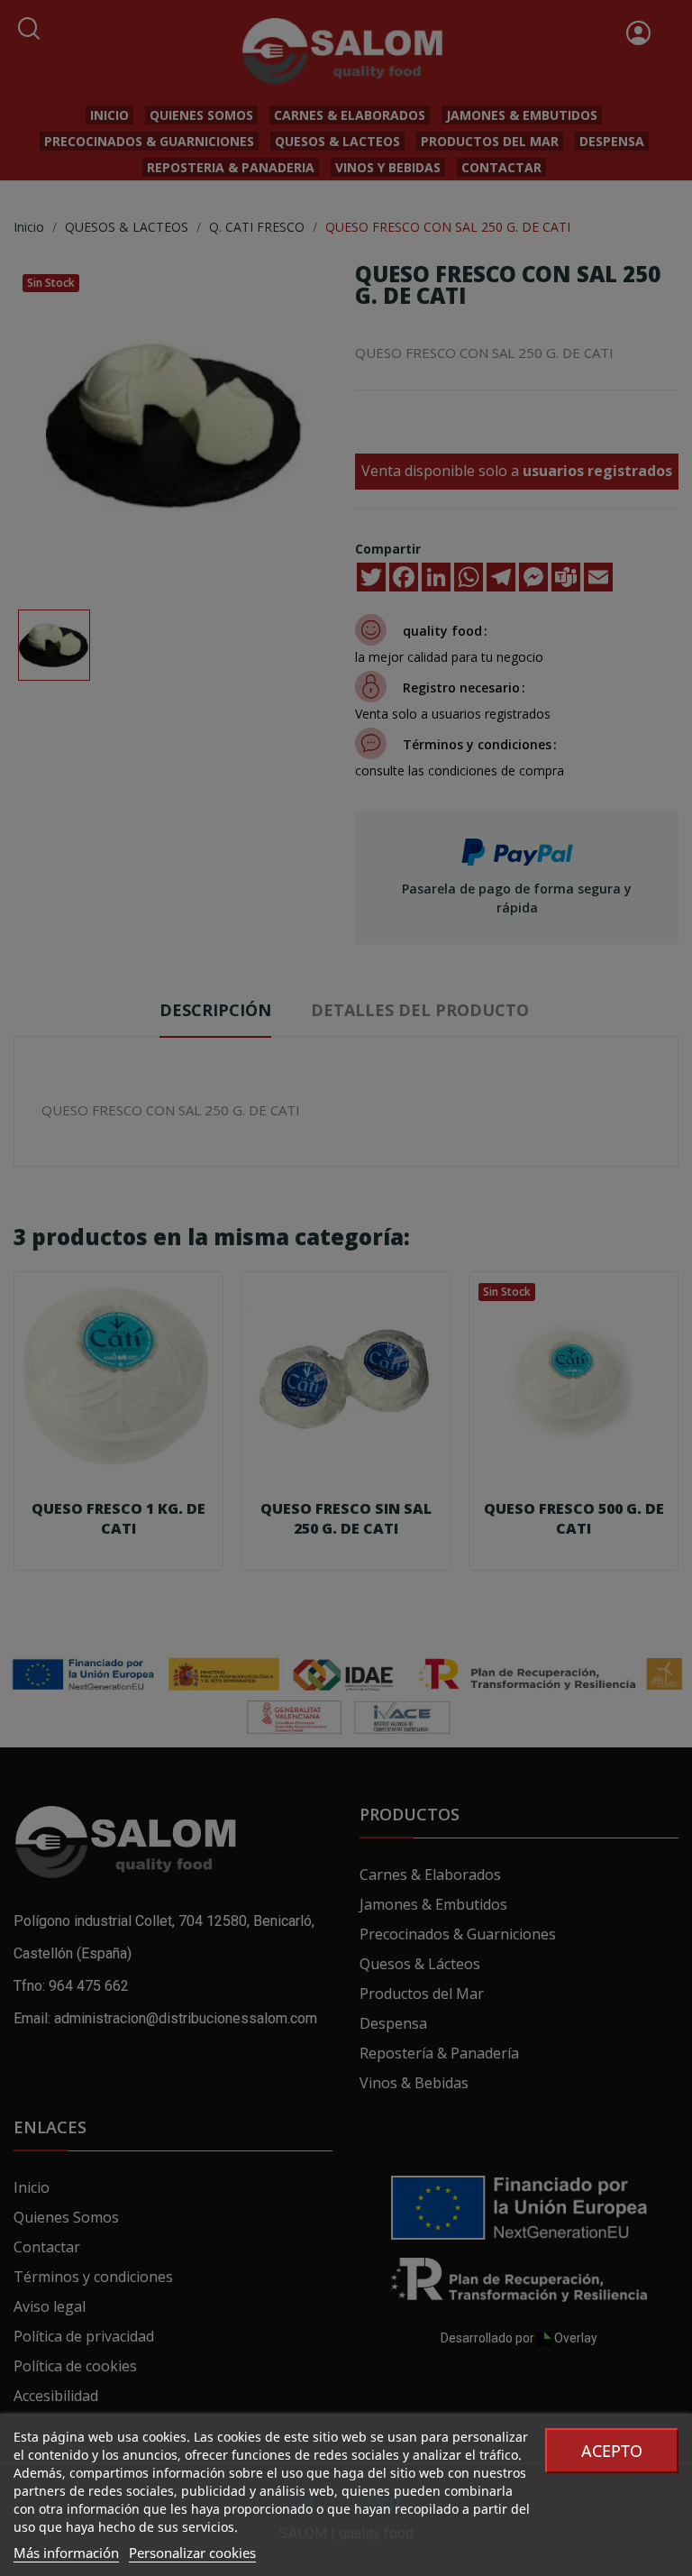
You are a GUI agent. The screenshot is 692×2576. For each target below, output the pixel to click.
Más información (66, 2553)
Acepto (612, 2451)
